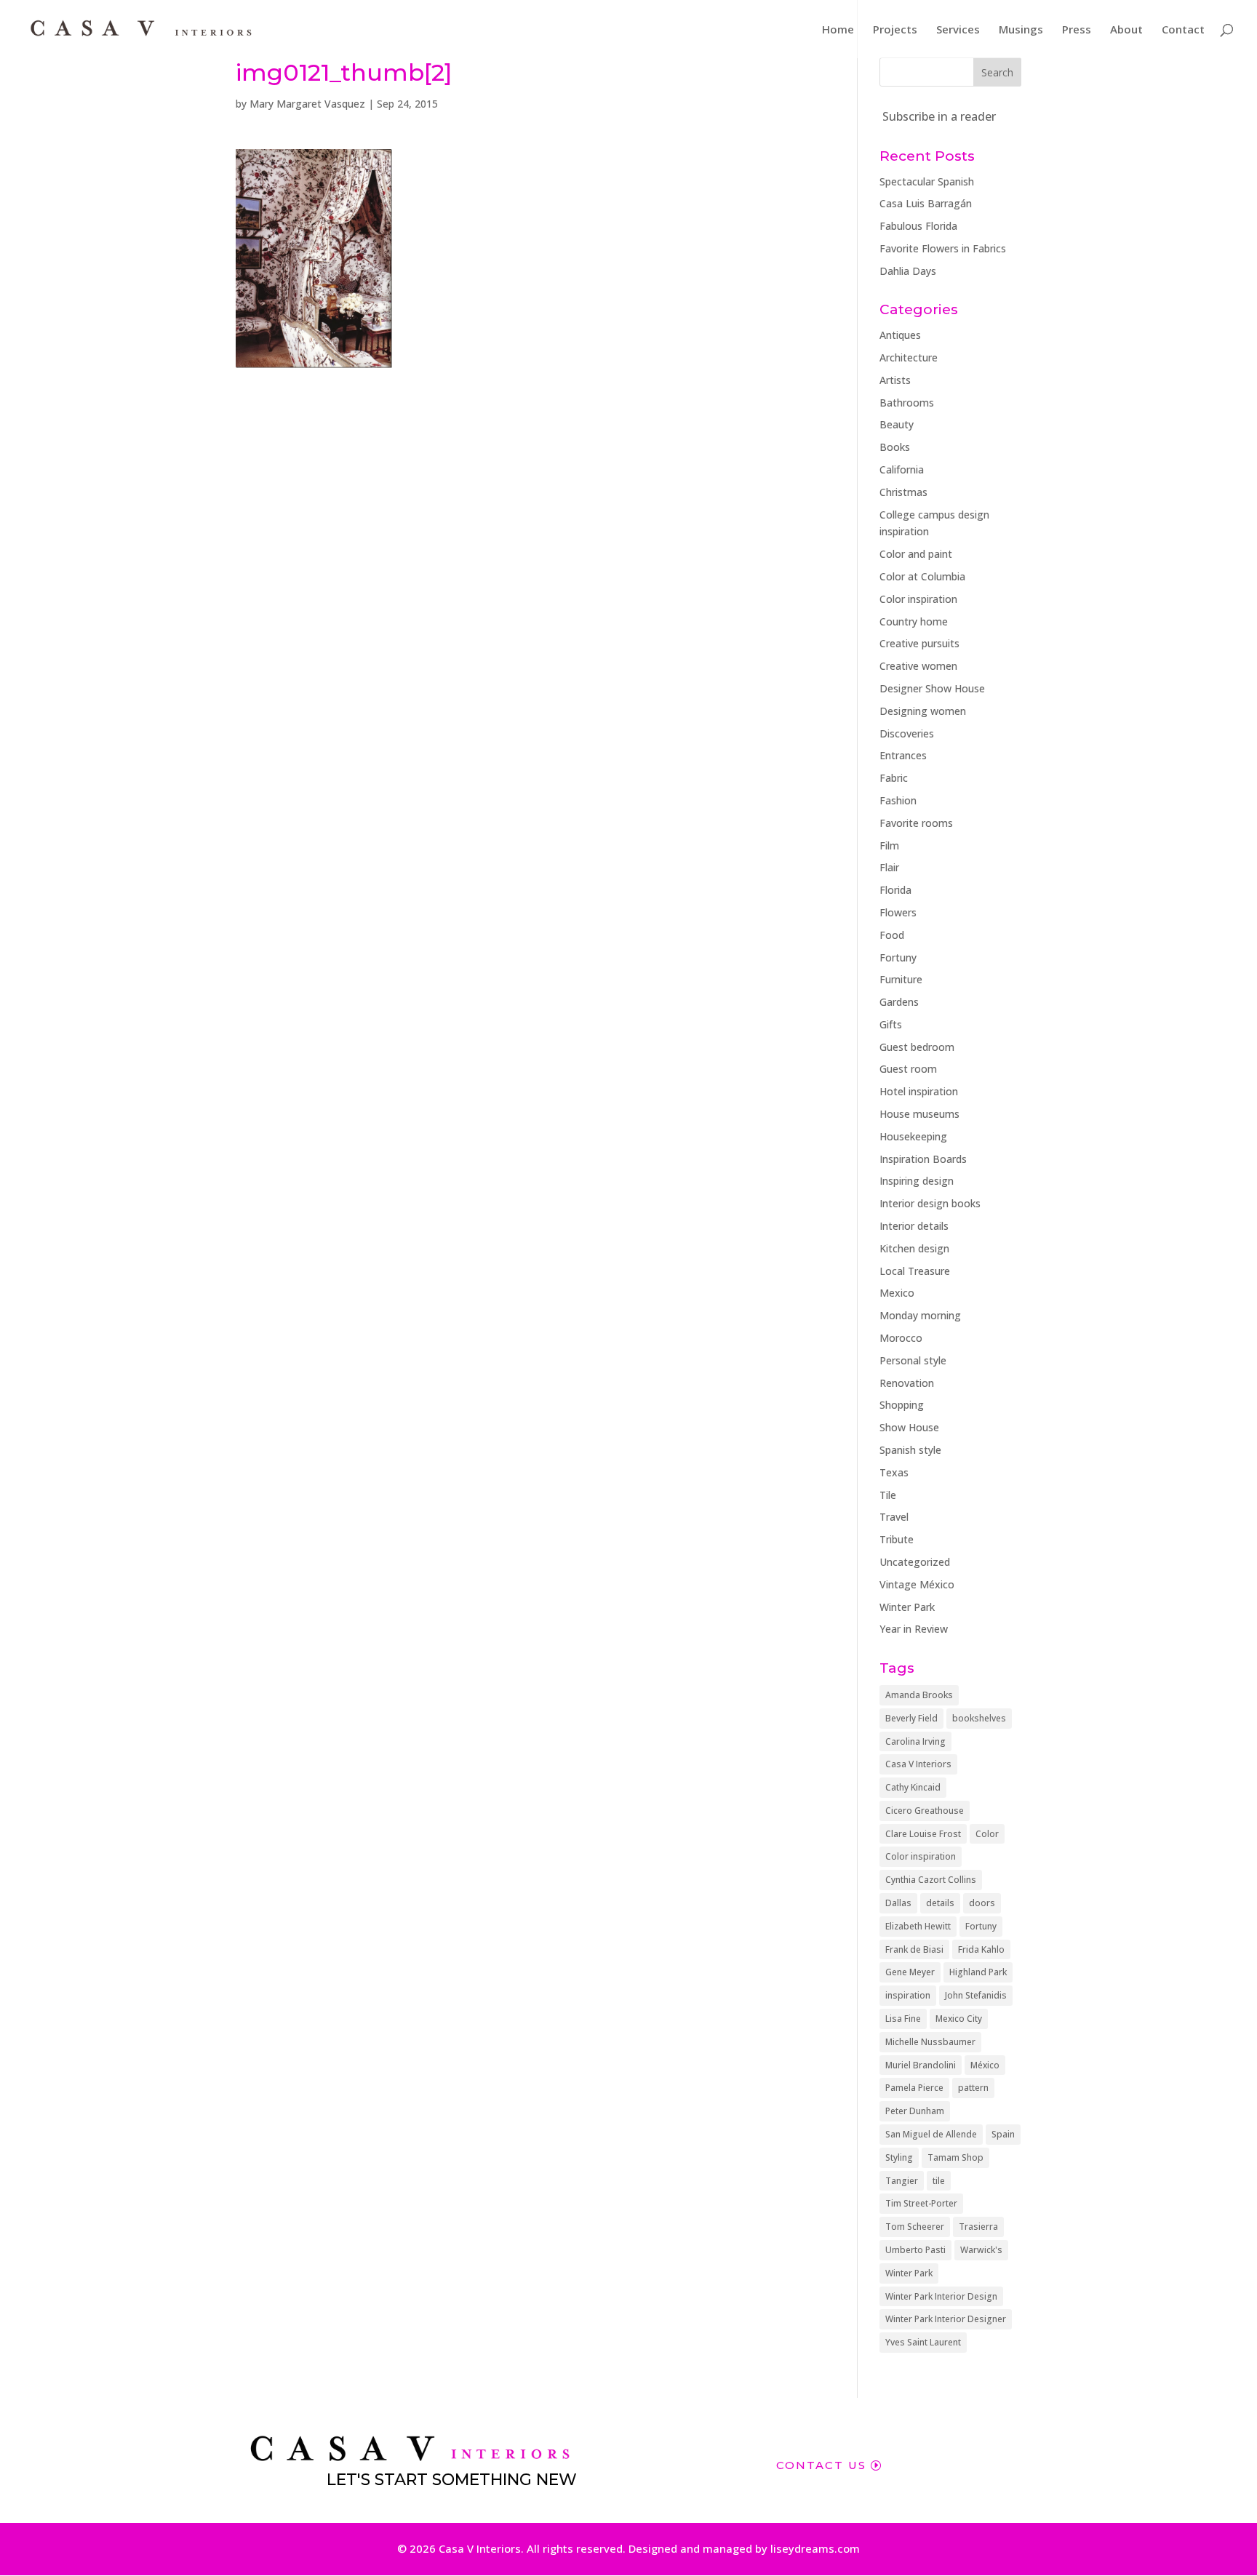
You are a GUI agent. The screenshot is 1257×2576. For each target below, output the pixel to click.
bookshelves (979, 1718)
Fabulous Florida (918, 226)
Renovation (907, 1383)
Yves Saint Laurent (923, 2342)
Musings (1021, 30)
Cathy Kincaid (913, 1787)
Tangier (902, 2181)
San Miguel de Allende (931, 2134)
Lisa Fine (903, 2019)
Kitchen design (914, 1248)
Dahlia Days (908, 271)
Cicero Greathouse (925, 1811)
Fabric (894, 778)
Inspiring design (917, 1181)
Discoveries (907, 733)
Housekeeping (913, 1136)
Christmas (903, 492)
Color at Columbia (922, 576)
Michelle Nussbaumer (930, 2042)
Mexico (897, 1293)
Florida (895, 890)
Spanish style (910, 1450)
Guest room (908, 1069)
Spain (1003, 2134)
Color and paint (916, 554)
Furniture (901, 979)
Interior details (914, 1226)
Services (958, 30)
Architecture (909, 357)
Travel (894, 1517)
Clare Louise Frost (923, 1834)
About (1126, 30)
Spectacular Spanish (927, 181)
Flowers (898, 912)
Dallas (898, 1903)
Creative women (918, 666)
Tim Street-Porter (921, 2203)
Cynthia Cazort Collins (931, 1880)
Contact (1183, 30)
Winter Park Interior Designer (946, 2319)
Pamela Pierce (914, 2088)
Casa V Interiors (918, 1764)
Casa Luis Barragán (926, 203)
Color (987, 1834)
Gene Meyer (910, 1972)
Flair (889, 867)
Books (895, 447)
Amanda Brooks (919, 1695)
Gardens (899, 1002)
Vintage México (917, 1584)
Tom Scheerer (915, 2227)
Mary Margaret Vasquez (307, 104)
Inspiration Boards (923, 1159)
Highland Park (978, 1972)
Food (892, 935)
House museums (919, 1114)
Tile (888, 1495)
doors (982, 1903)
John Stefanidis (976, 1995)
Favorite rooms (916, 823)
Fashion (898, 800)
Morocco (901, 1338)
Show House (909, 1427)
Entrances (903, 755)
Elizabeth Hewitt (918, 1926)
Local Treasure (915, 1271)
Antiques (900, 335)
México (985, 2065)
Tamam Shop (955, 2157)
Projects (895, 30)
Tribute (897, 1539)
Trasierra (978, 2227)
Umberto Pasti (915, 2250)
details (940, 1903)
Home (838, 30)
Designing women (923, 711)
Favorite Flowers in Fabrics (943, 248)
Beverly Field (911, 1718)
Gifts (891, 1024)
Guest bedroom (917, 1047)
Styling (899, 2157)
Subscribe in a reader (939, 116)
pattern (973, 2088)
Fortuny (898, 957)
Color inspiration (918, 599)
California (902, 469)
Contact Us (821, 2465)
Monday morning (920, 1315)
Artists (895, 380)
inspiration (908, 1995)
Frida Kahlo (981, 1949)
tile (939, 2181)
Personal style (913, 1360)
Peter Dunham (915, 2111)
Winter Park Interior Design (941, 2296)
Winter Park (907, 1607)
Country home (914, 621)
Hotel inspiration (919, 1091)
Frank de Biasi (914, 1949)
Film (889, 845)
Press (1077, 30)
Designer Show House (932, 688)
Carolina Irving (915, 1741)
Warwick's (981, 2250)
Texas (894, 1472)
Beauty (897, 424)
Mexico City (959, 2019)
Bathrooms (907, 403)
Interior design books (930, 1203)
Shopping (902, 1405)
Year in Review (914, 1629)
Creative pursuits (919, 643)
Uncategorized (915, 1562)
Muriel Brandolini (921, 2065)
